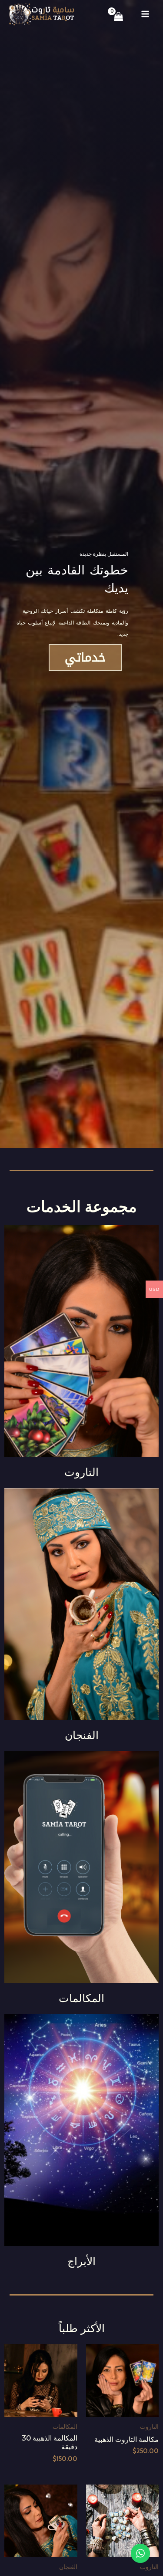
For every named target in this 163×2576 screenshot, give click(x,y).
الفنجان (82, 1735)
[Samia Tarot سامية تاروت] (41, 14)
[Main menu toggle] (145, 14)
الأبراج (81, 2261)
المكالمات (81, 1998)
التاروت (81, 1472)
